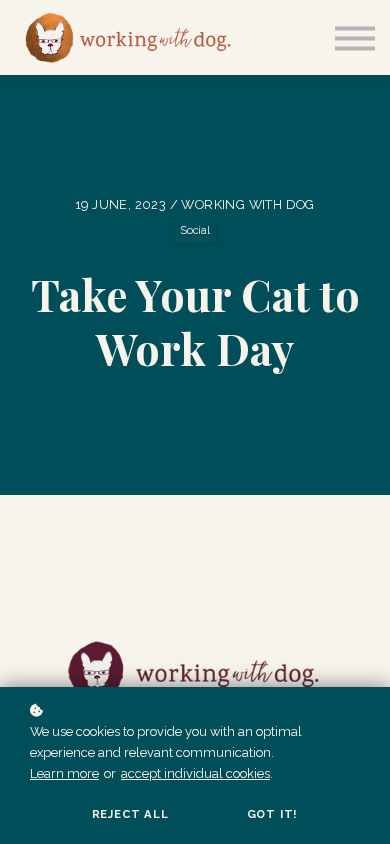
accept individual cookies (195, 773)
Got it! (273, 814)
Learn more (64, 773)
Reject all (130, 814)
